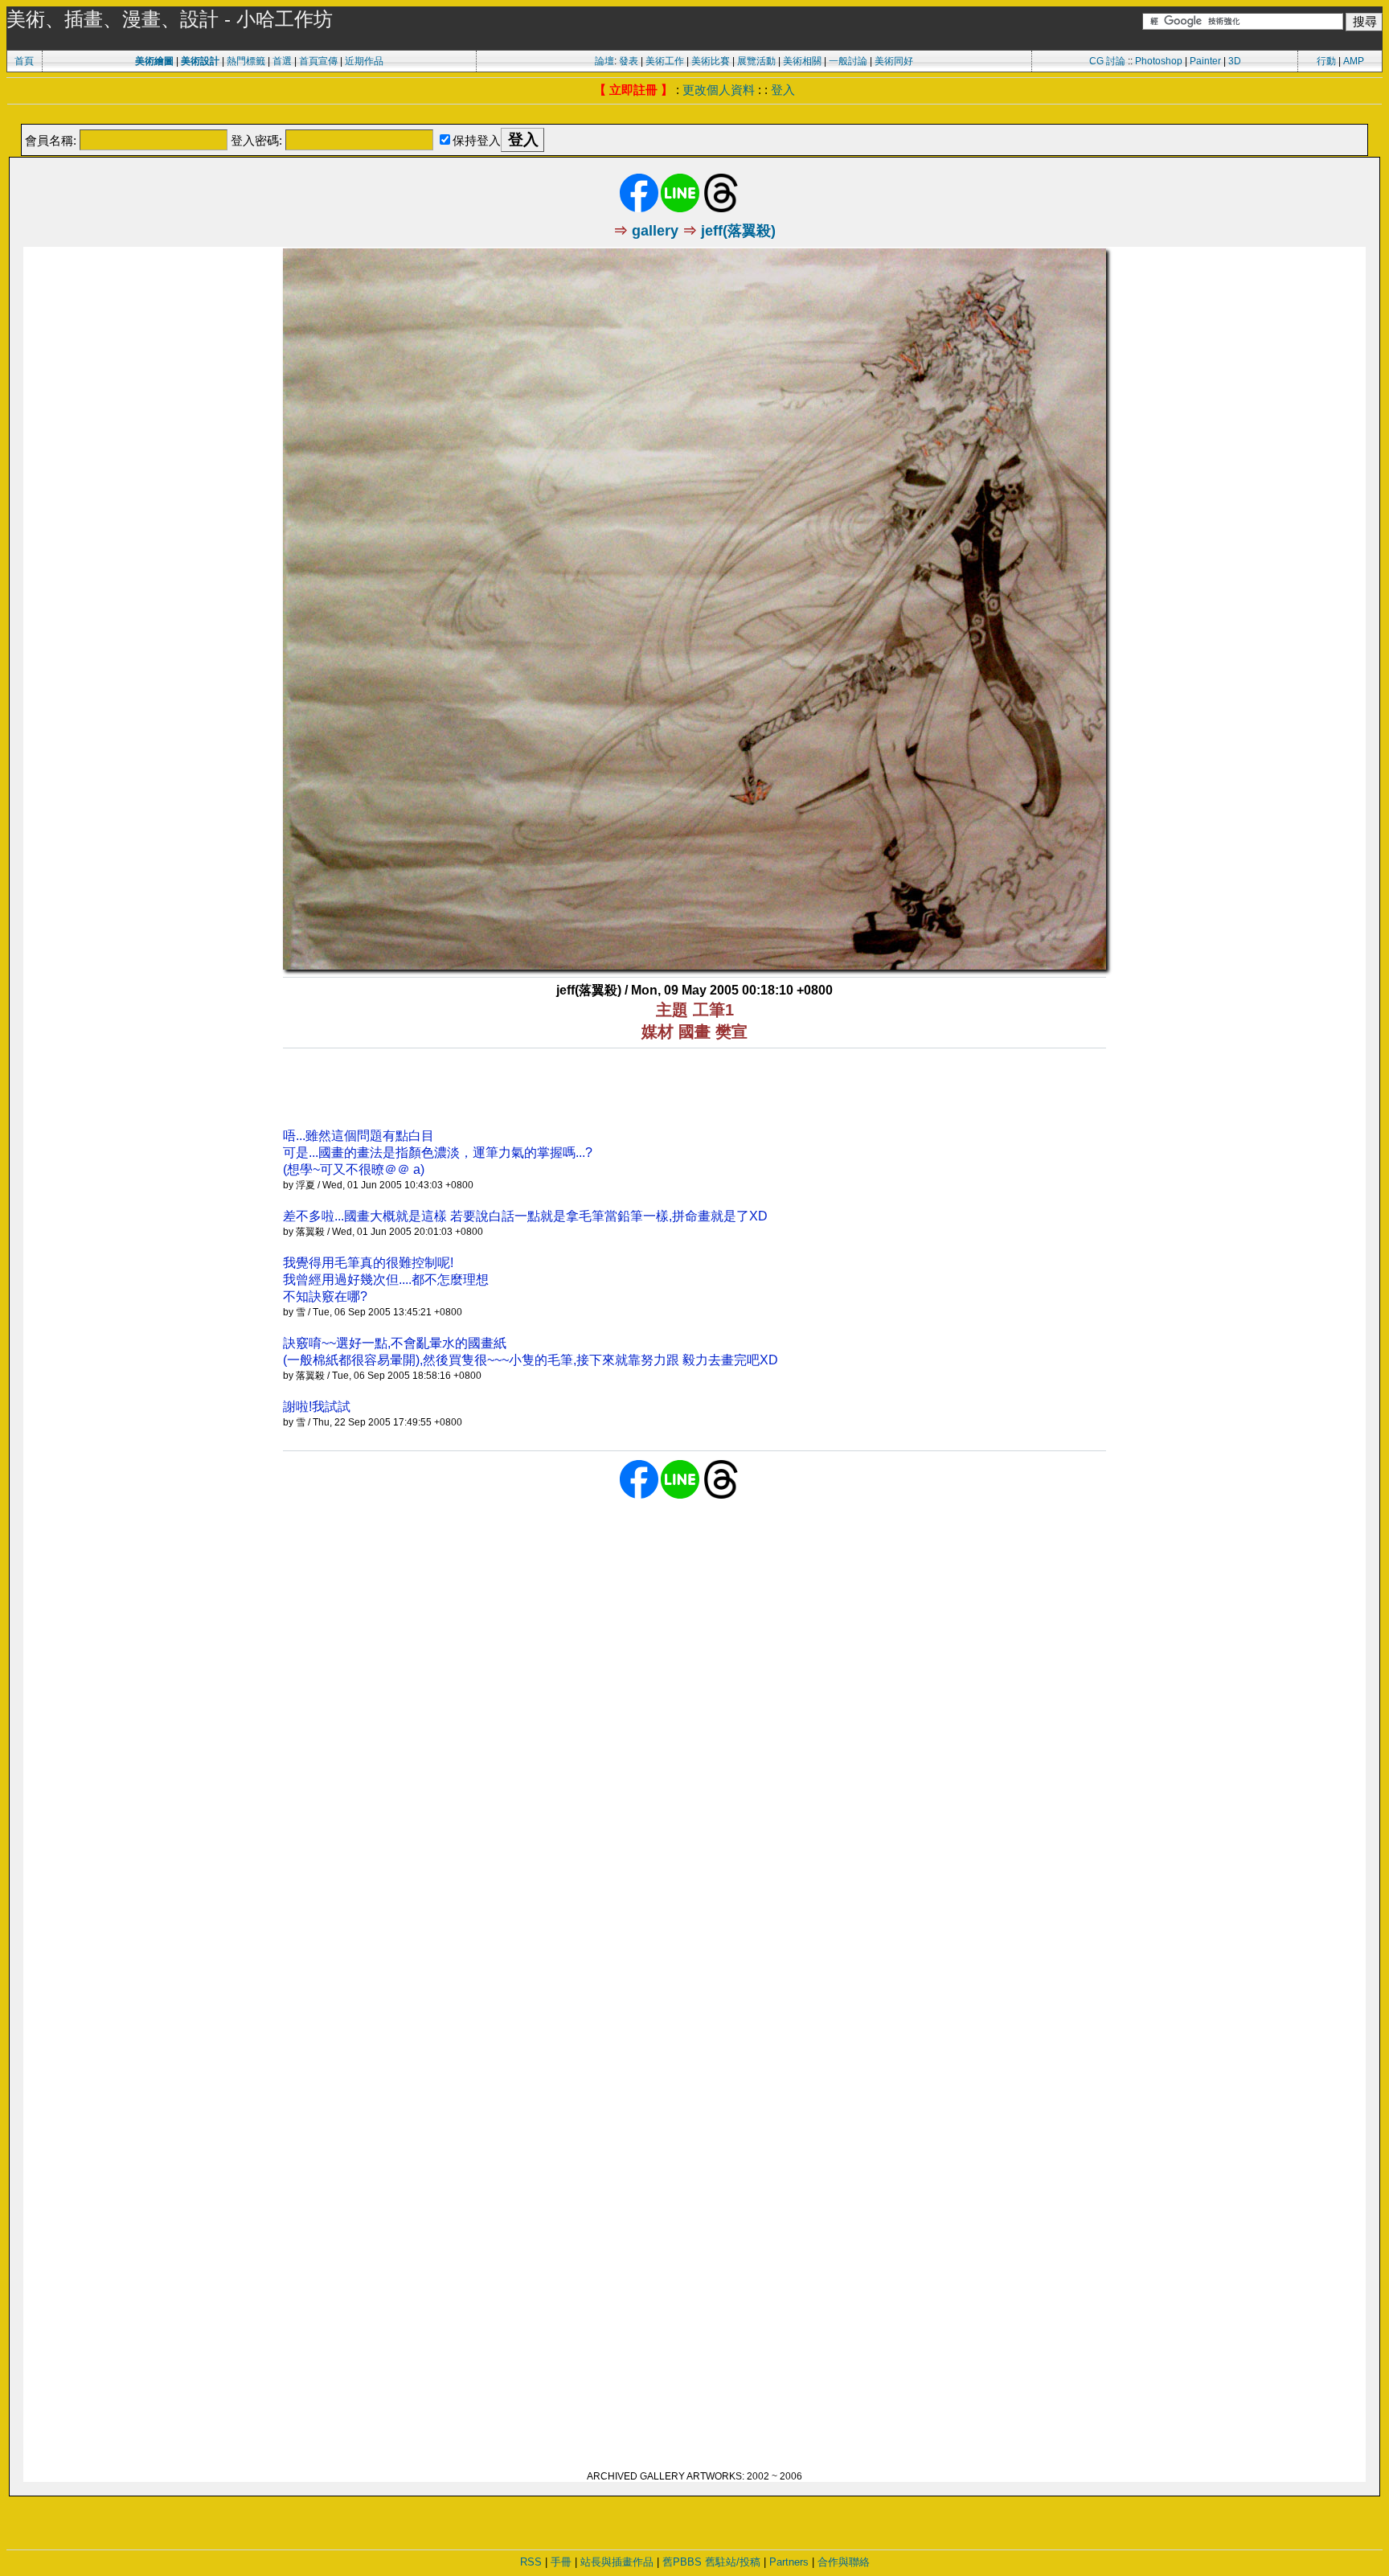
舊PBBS (682, 2562)
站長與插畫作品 (617, 2562)
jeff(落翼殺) (738, 231)
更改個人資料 (719, 90)
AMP (1354, 61)
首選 (282, 61)
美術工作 (665, 61)
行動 (1326, 61)
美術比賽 (711, 61)
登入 (783, 90)
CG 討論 (1107, 61)
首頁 (24, 61)
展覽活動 (756, 61)
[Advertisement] (694, 115)
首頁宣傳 (318, 61)
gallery (655, 231)
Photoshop (1159, 61)
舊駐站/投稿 (733, 2562)
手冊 (561, 2562)
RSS (531, 2562)
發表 (629, 61)
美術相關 (802, 61)
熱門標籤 (246, 61)
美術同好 (894, 61)
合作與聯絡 (844, 2562)
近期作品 (364, 61)
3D (1235, 61)
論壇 (604, 61)
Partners (789, 2562)
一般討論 (848, 61)
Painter (1205, 61)
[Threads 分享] (721, 209)
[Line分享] (680, 209)
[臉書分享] (639, 209)
